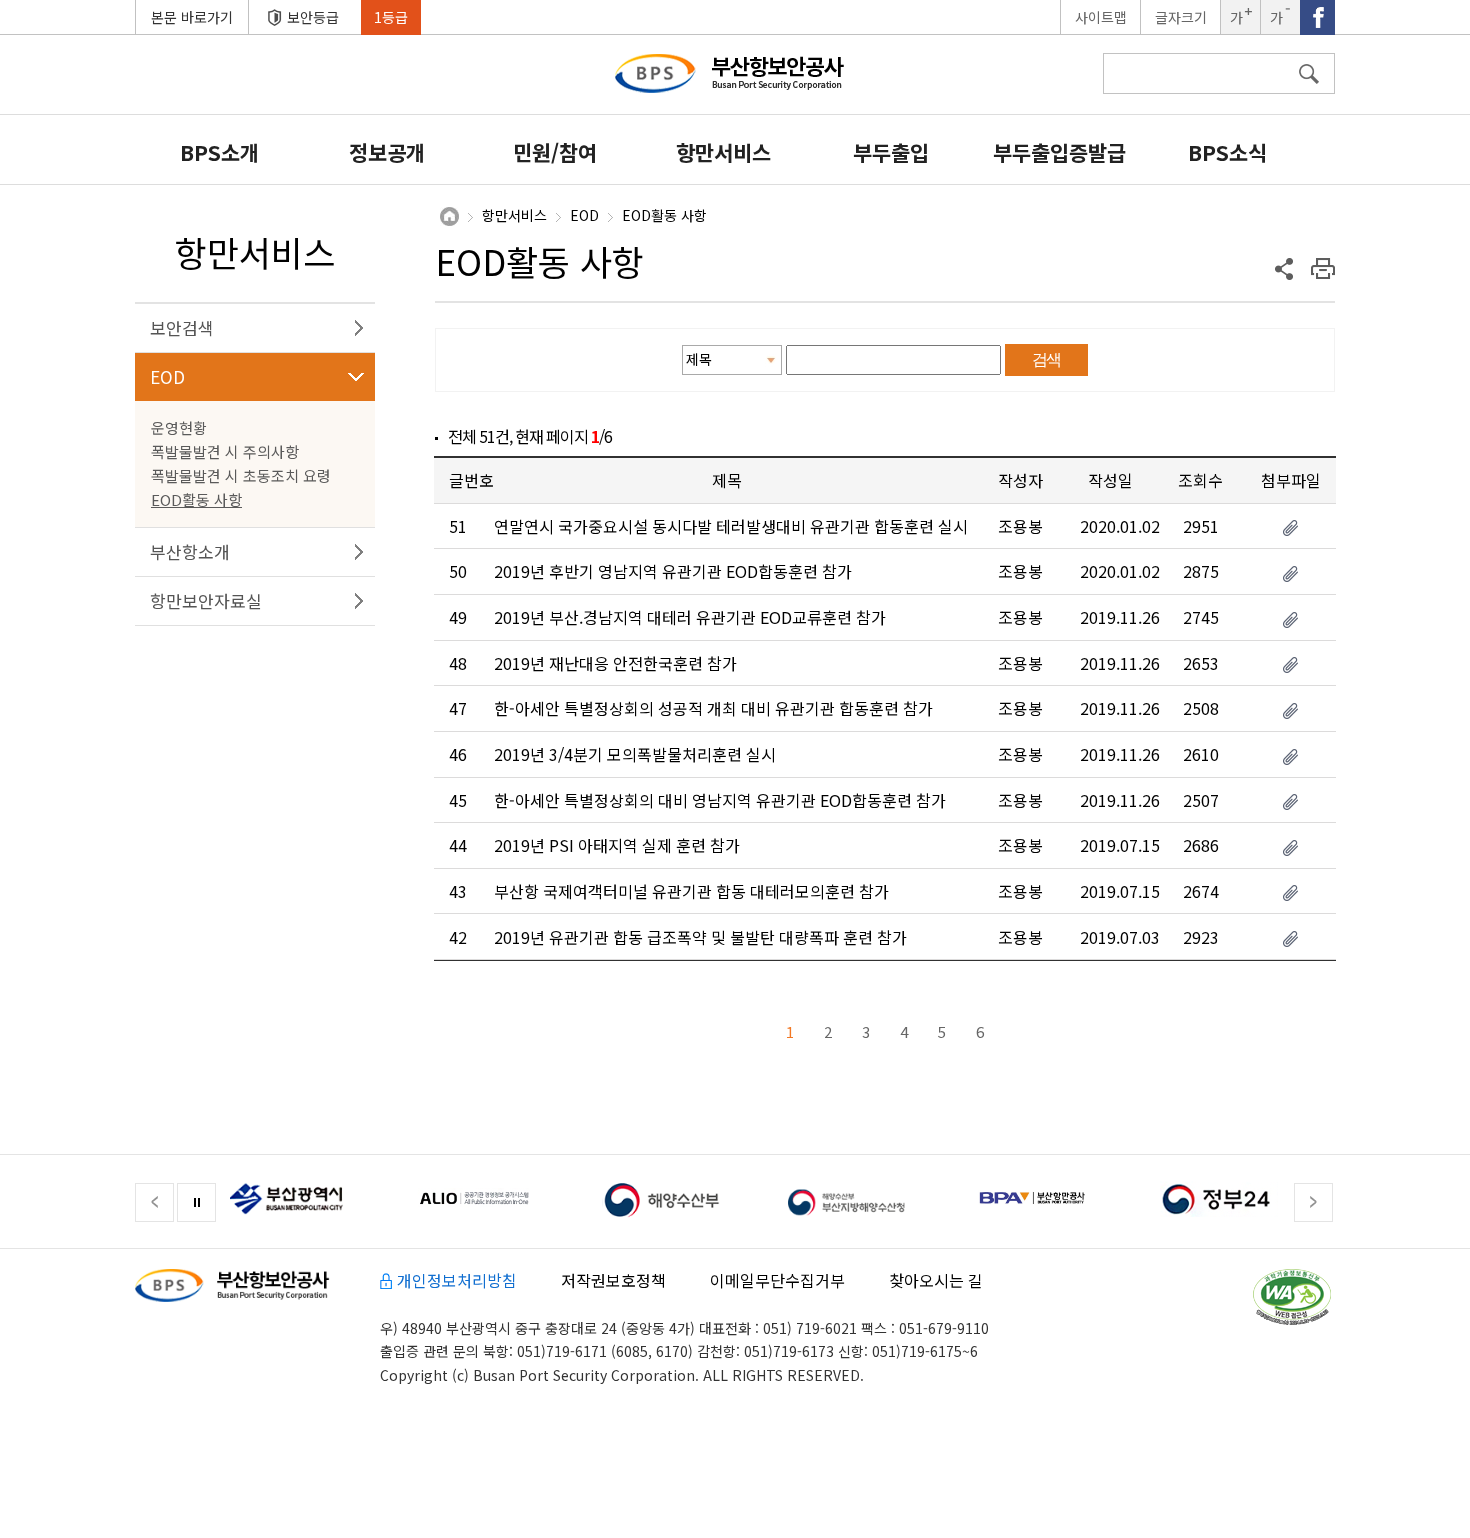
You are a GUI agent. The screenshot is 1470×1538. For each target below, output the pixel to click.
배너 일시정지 (196, 1202)
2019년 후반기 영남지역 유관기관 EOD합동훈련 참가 (673, 571)
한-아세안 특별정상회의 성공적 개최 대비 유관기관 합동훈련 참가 (713, 708)
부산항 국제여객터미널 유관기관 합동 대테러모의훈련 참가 (691, 891)
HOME (449, 216)
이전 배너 (154, 1202)
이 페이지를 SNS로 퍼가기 (1285, 268)
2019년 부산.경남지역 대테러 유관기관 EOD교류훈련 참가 (690, 617)
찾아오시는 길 (936, 1280)
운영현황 (179, 427)
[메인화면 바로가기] (740, 81)
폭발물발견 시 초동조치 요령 (241, 475)
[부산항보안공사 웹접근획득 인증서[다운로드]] (1292, 1297)
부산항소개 (190, 551)
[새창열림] (1317, 17)
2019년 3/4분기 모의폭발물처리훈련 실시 (635, 754)
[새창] (303, 1196)
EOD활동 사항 (196, 499)
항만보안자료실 (206, 600)
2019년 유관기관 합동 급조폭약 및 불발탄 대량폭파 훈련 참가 (700, 937)
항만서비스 (514, 216)
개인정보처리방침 (457, 1280)
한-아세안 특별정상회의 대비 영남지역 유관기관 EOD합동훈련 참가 (720, 800)
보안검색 (182, 327)
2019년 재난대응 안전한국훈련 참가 (615, 663)
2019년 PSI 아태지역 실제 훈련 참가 (617, 845)
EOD (167, 376)
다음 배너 (1313, 1202)
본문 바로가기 (192, 17)
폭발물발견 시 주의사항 (225, 451)
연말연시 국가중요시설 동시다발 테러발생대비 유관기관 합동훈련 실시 (731, 526)
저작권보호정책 (613, 1280)
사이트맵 (1101, 17)
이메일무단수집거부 (777, 1280)
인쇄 (1323, 268)
